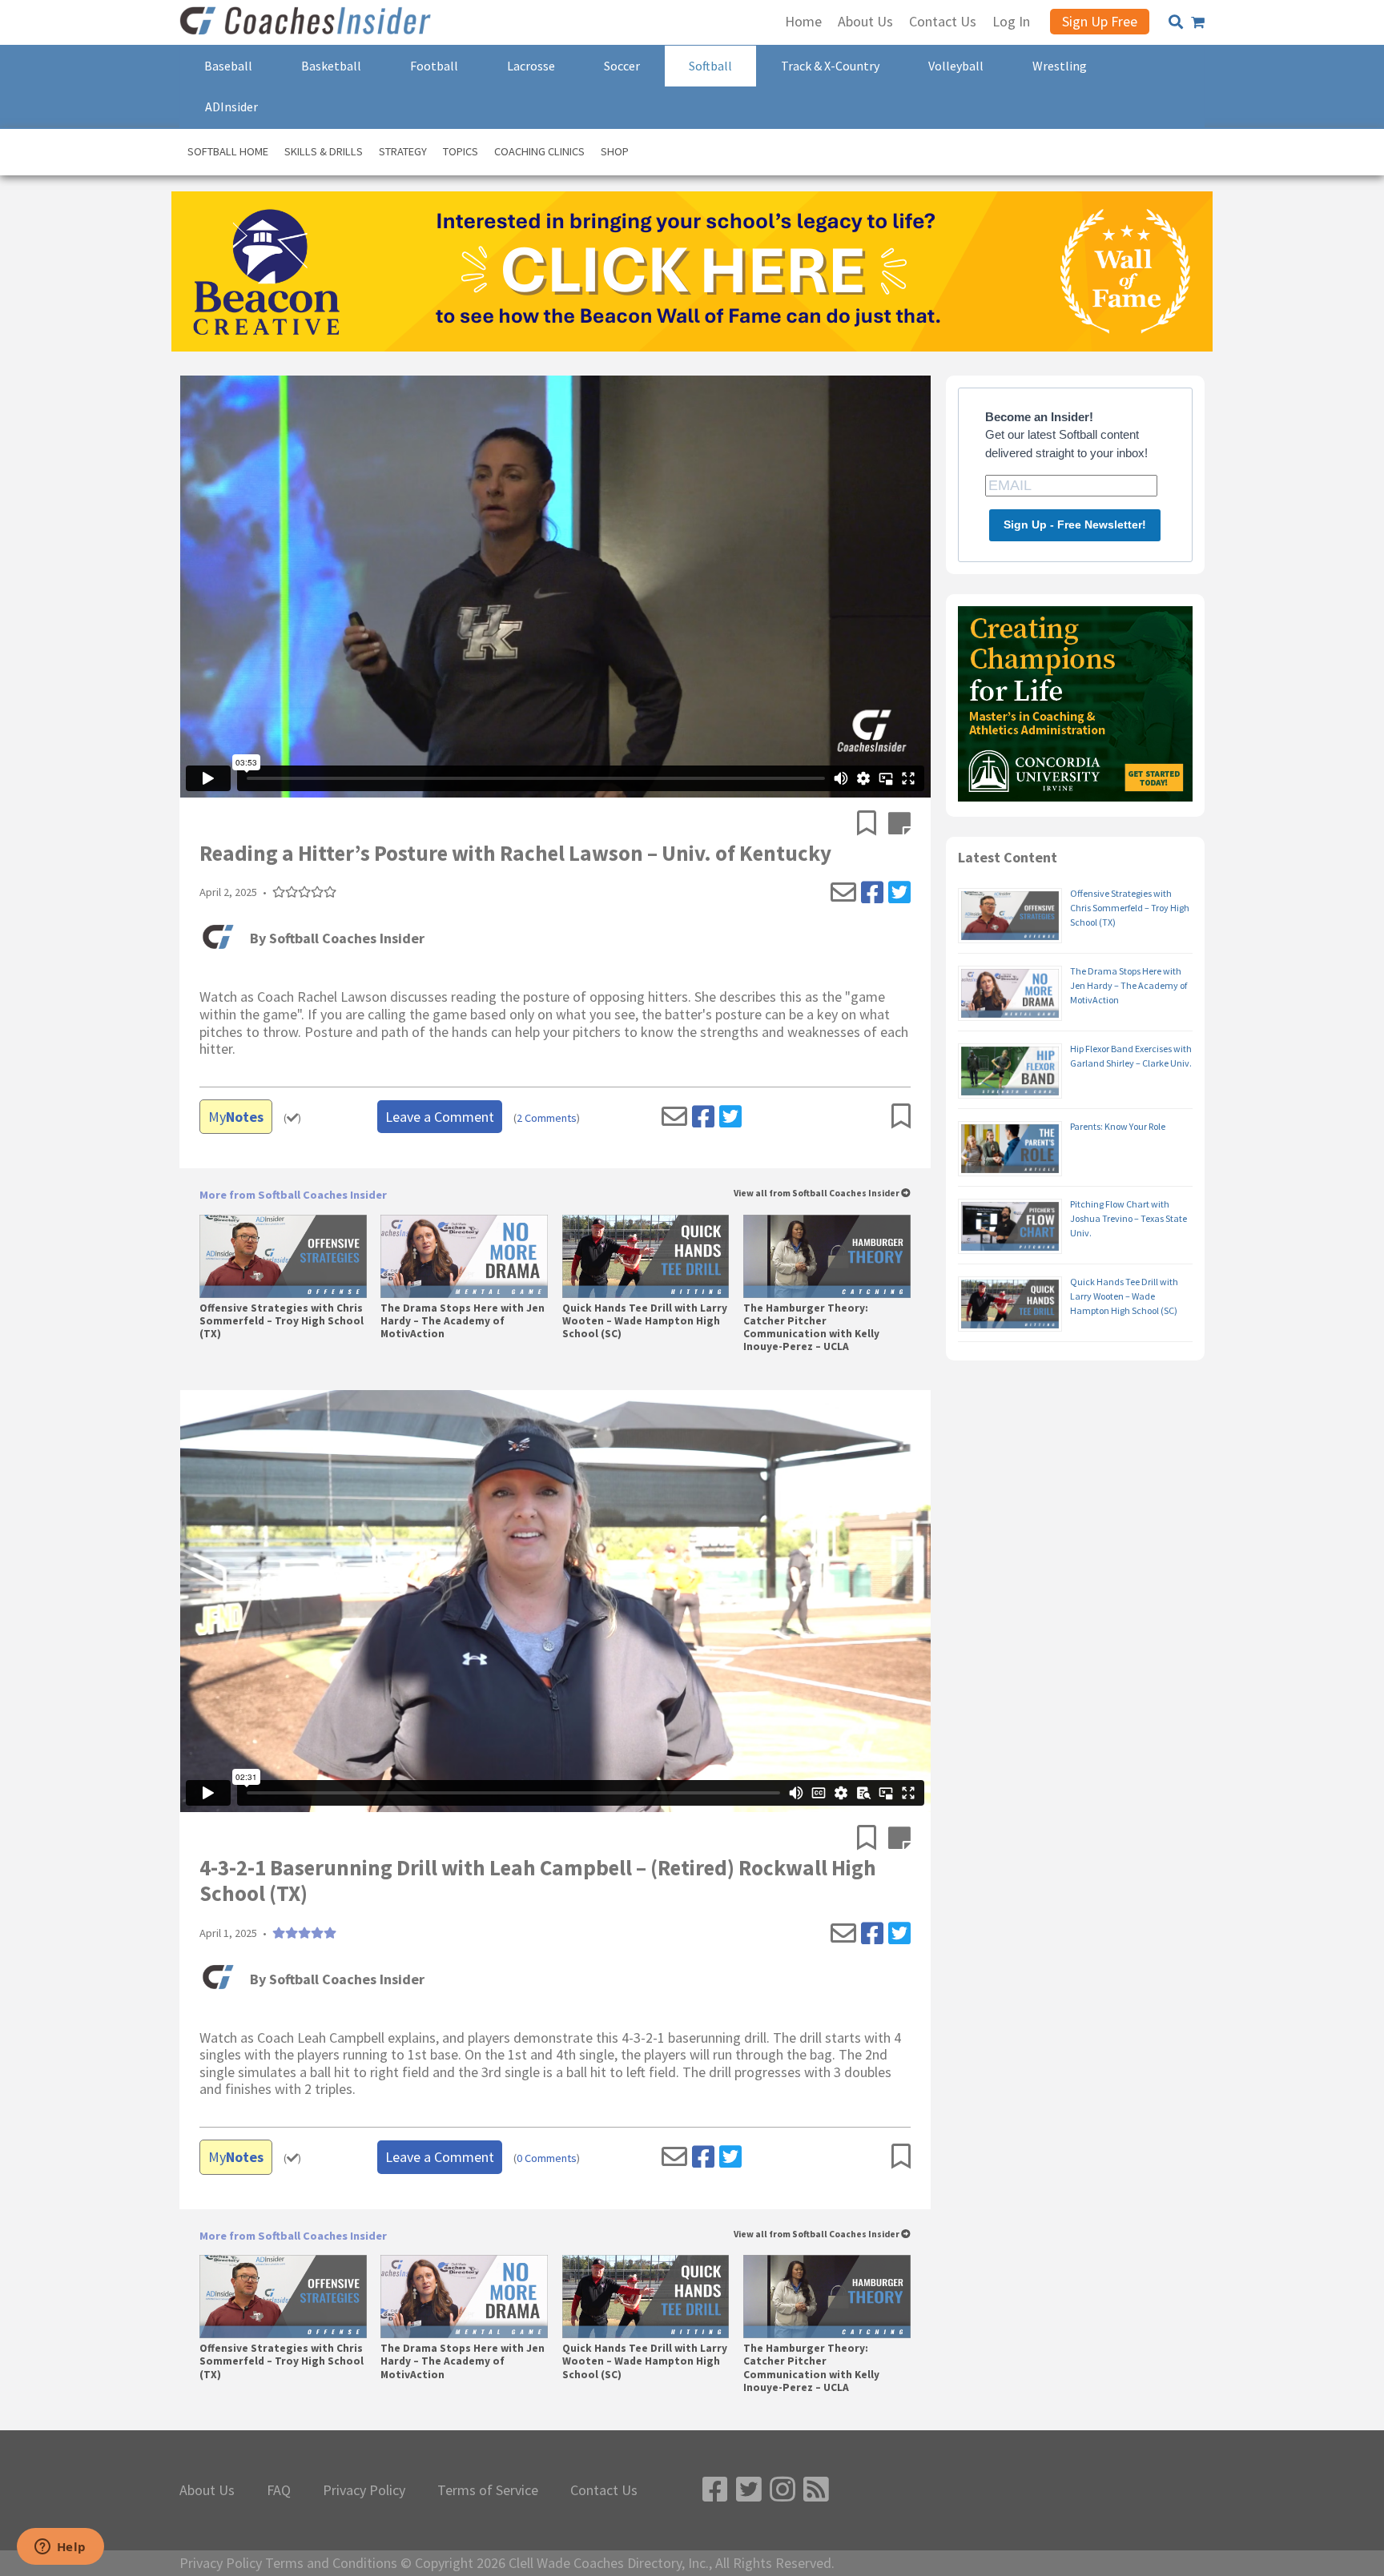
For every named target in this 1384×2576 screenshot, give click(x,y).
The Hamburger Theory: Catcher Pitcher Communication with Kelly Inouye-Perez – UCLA (811, 1328)
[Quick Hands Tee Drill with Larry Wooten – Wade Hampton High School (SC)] (646, 1256)
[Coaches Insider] (308, 22)
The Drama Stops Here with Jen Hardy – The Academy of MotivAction (463, 1321)
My (236, 1117)
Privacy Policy (364, 2490)
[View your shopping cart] (1198, 22)
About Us (207, 2490)
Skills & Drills (324, 151)
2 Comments (547, 1118)
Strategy (403, 151)
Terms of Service (488, 2490)
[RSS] (816, 2490)
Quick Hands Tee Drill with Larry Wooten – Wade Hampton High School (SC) (645, 1321)
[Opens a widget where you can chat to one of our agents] (60, 2548)
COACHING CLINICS (539, 151)
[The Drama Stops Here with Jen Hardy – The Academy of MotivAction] (464, 1256)
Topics (461, 151)
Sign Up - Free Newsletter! (1075, 524)
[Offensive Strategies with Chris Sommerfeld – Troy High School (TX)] (283, 1256)
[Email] (843, 893)
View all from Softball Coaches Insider (817, 1194)
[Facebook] (872, 893)
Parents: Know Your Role (1118, 1126)
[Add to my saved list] (873, 825)
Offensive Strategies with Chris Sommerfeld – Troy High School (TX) (282, 1321)
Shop (615, 151)
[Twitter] (899, 893)
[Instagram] (783, 2490)
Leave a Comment (440, 1117)
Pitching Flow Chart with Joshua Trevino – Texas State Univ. (1129, 1218)
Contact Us (604, 2490)
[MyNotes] (899, 825)
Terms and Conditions (331, 2563)
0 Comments (547, 2158)
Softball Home (228, 151)
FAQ (279, 2490)
